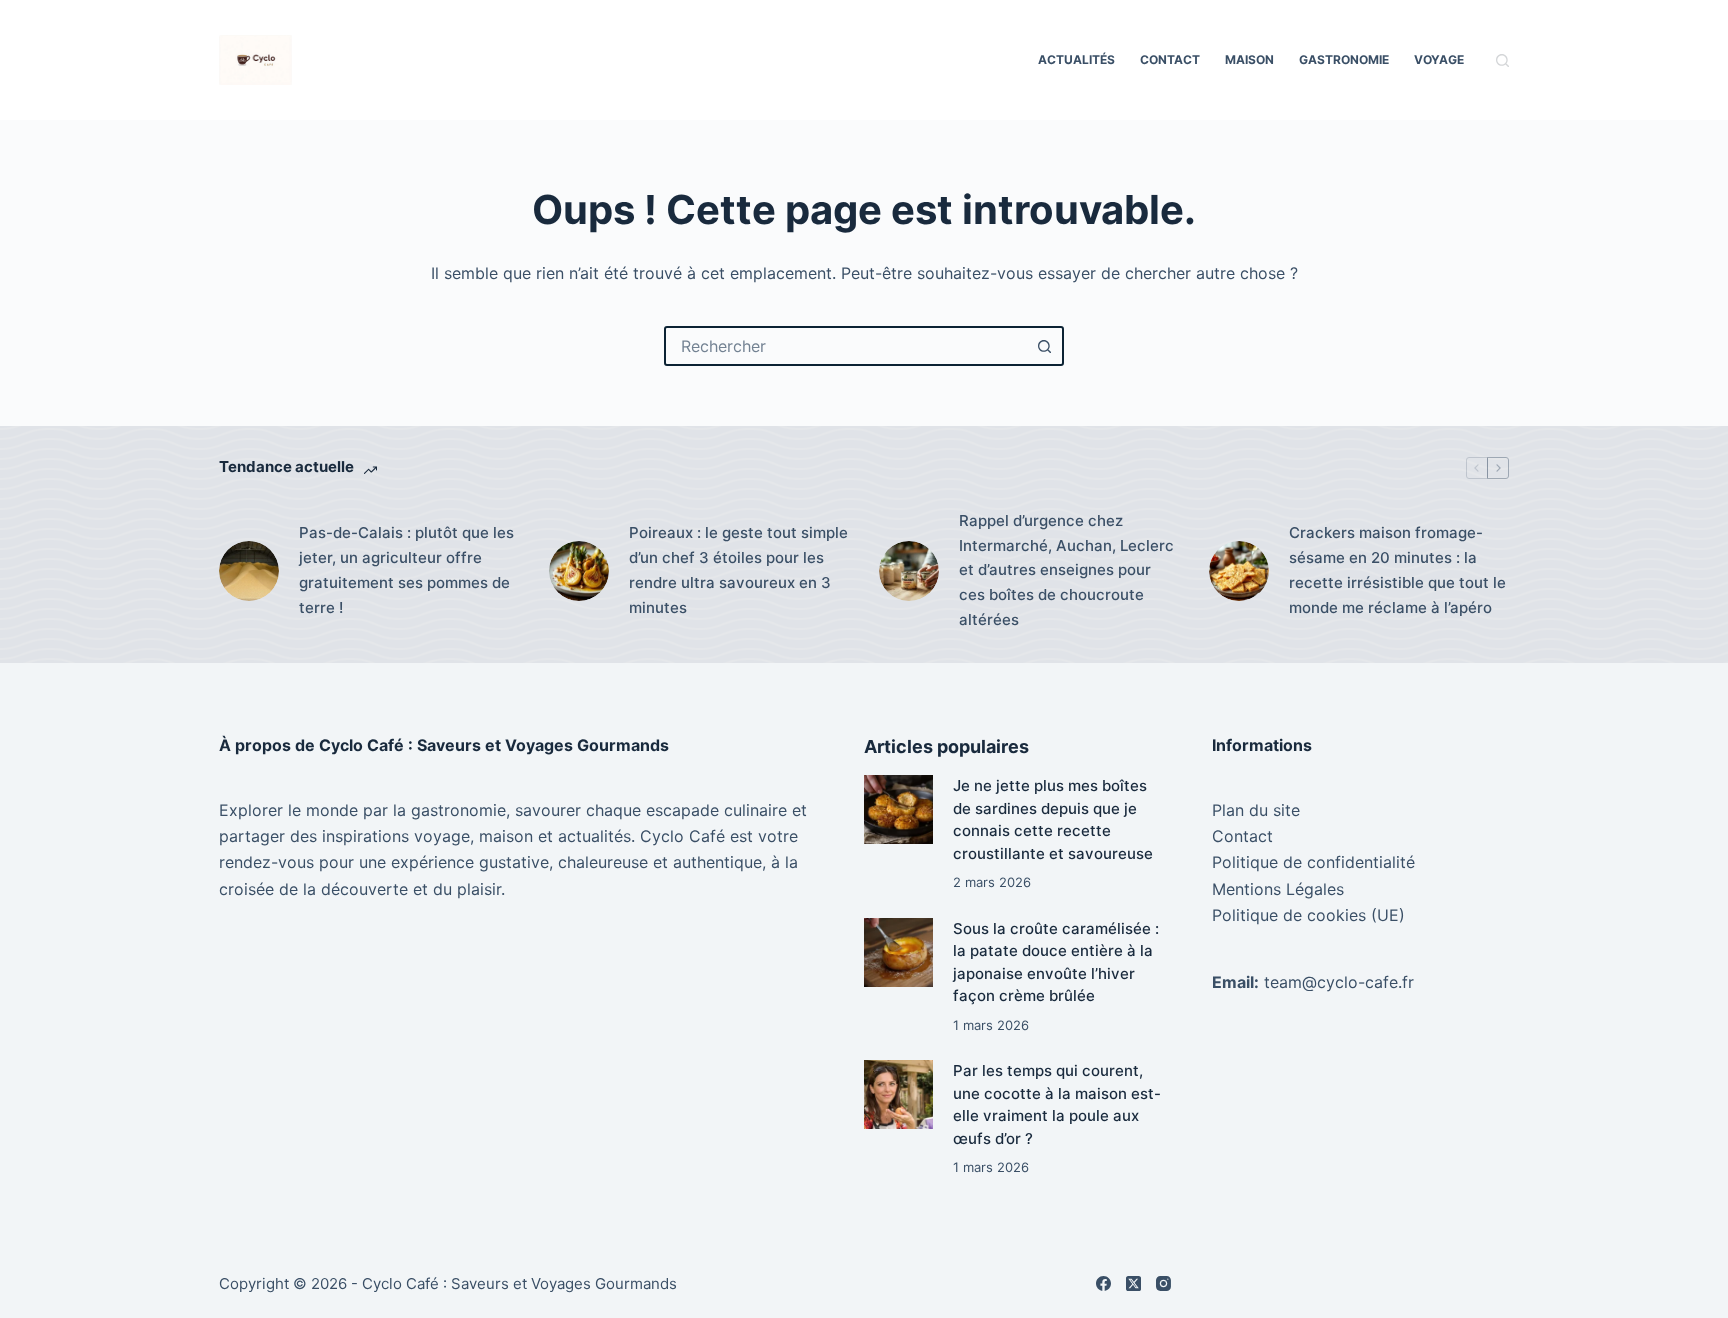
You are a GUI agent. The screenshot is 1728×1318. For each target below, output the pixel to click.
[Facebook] (1103, 1283)
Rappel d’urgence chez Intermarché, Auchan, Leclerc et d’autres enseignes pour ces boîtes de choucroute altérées (1066, 570)
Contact (1170, 59)
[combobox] (846, 346)
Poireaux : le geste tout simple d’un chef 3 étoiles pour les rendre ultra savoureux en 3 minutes (738, 569)
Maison (1249, 59)
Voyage (1439, 59)
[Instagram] (1163, 1283)
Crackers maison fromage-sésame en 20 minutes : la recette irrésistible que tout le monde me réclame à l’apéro (1397, 569)
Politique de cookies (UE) (1308, 915)
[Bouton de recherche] (1044, 346)
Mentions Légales (1278, 889)
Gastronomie (1344, 59)
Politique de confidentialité (1313, 862)
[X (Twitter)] (1133, 1283)
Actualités (1076, 59)
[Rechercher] (1502, 60)
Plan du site (1256, 810)
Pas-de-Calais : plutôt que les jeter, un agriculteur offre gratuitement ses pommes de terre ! (406, 569)
